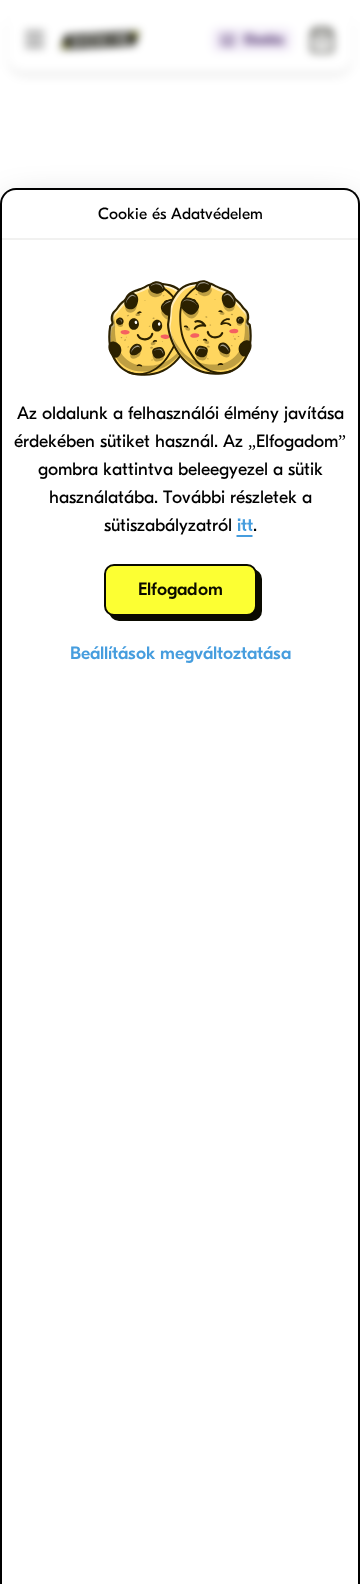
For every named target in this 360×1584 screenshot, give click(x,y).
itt (245, 525)
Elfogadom (180, 589)
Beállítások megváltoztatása (180, 653)
